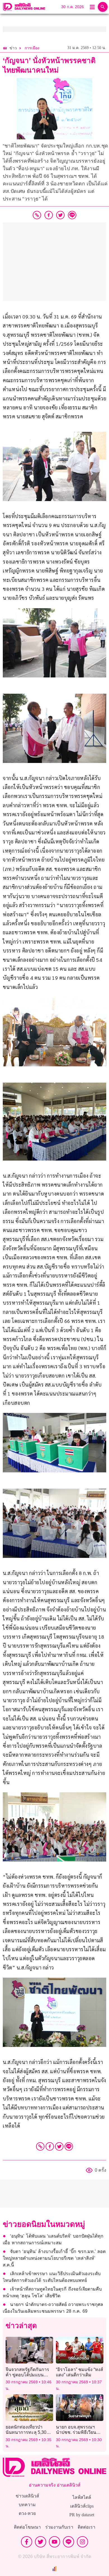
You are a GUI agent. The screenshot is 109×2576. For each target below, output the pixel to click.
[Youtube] (54, 2542)
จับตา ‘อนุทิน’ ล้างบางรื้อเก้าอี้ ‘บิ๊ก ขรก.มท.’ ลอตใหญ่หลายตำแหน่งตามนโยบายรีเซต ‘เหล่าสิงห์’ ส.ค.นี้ (54, 2258)
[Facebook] (50, 2146)
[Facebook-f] (27, 2542)
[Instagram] (82, 2542)
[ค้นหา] (103, 7)
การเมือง (32, 48)
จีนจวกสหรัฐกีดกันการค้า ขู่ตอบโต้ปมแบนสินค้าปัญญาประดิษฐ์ (27, 2375)
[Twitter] (59, 2146)
